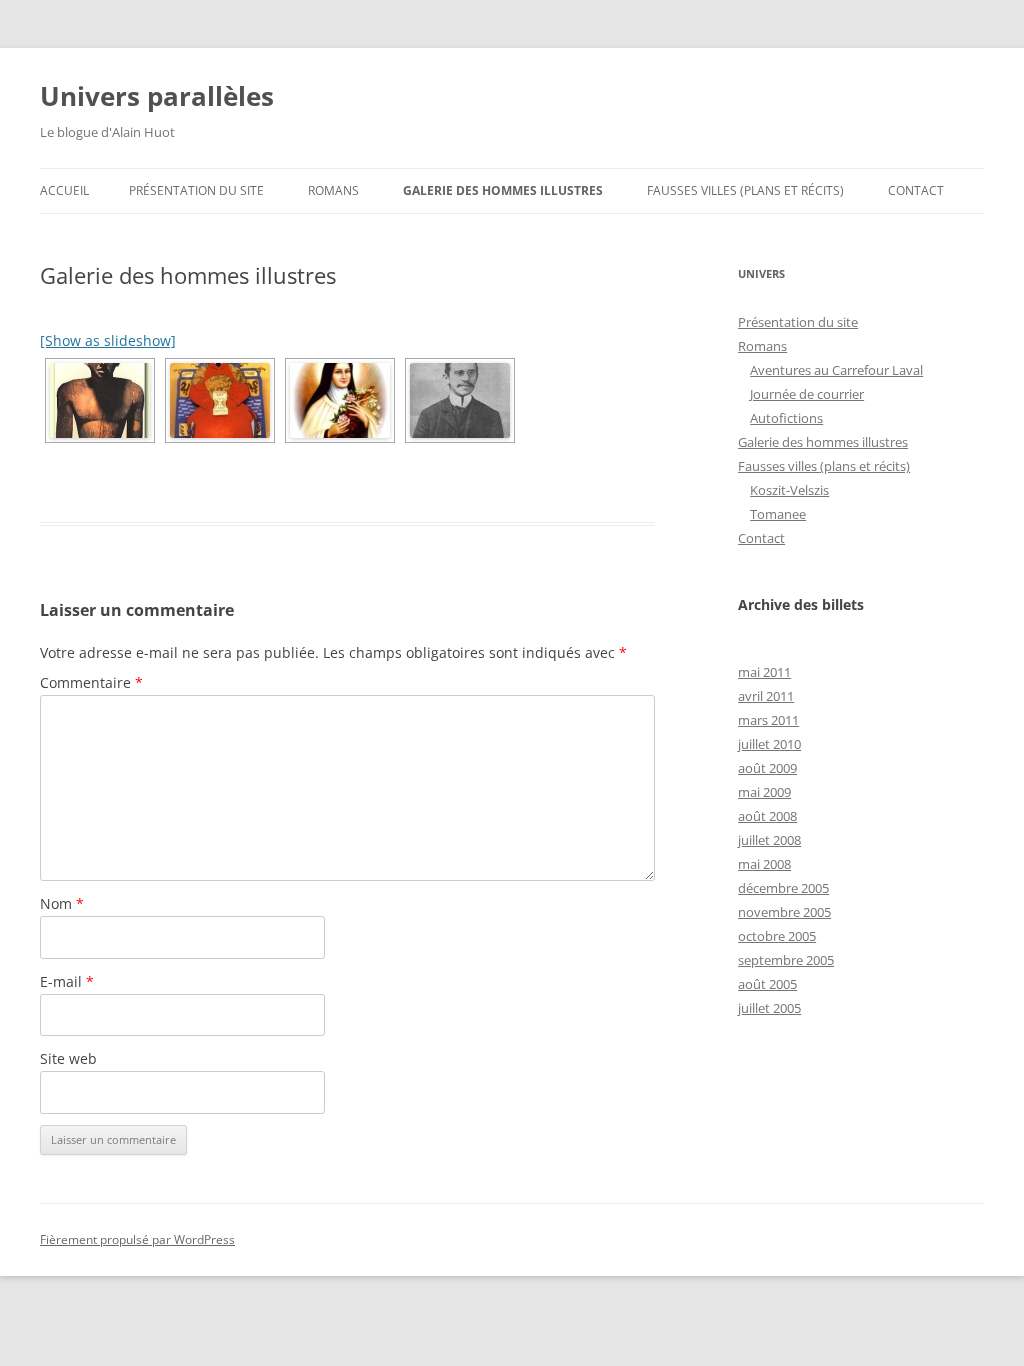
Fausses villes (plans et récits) (745, 190)
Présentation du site (196, 190)
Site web (68, 1058)
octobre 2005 (777, 936)
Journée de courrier (807, 394)
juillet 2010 (769, 744)
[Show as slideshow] (108, 340)
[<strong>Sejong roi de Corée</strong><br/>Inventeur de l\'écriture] (220, 400)
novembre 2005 (784, 912)
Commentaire (91, 682)
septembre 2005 (786, 960)
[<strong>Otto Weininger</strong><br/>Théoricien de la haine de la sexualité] (460, 400)
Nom (62, 903)
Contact (916, 190)
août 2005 (767, 984)
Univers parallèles (157, 96)
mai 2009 (764, 792)
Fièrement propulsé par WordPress (137, 1239)
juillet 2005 (769, 1008)
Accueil (64, 190)
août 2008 (767, 816)
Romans (333, 190)
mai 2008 (764, 864)
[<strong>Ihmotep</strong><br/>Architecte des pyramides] (100, 400)
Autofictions (786, 418)
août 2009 (767, 768)
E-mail (67, 981)
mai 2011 (764, 672)
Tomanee (778, 514)
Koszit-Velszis (789, 490)
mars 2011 (768, 720)
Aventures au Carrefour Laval (836, 370)
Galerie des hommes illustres (503, 190)
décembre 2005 (783, 888)
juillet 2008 (769, 840)
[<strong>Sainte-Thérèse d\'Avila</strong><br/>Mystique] (340, 400)
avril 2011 (766, 696)
